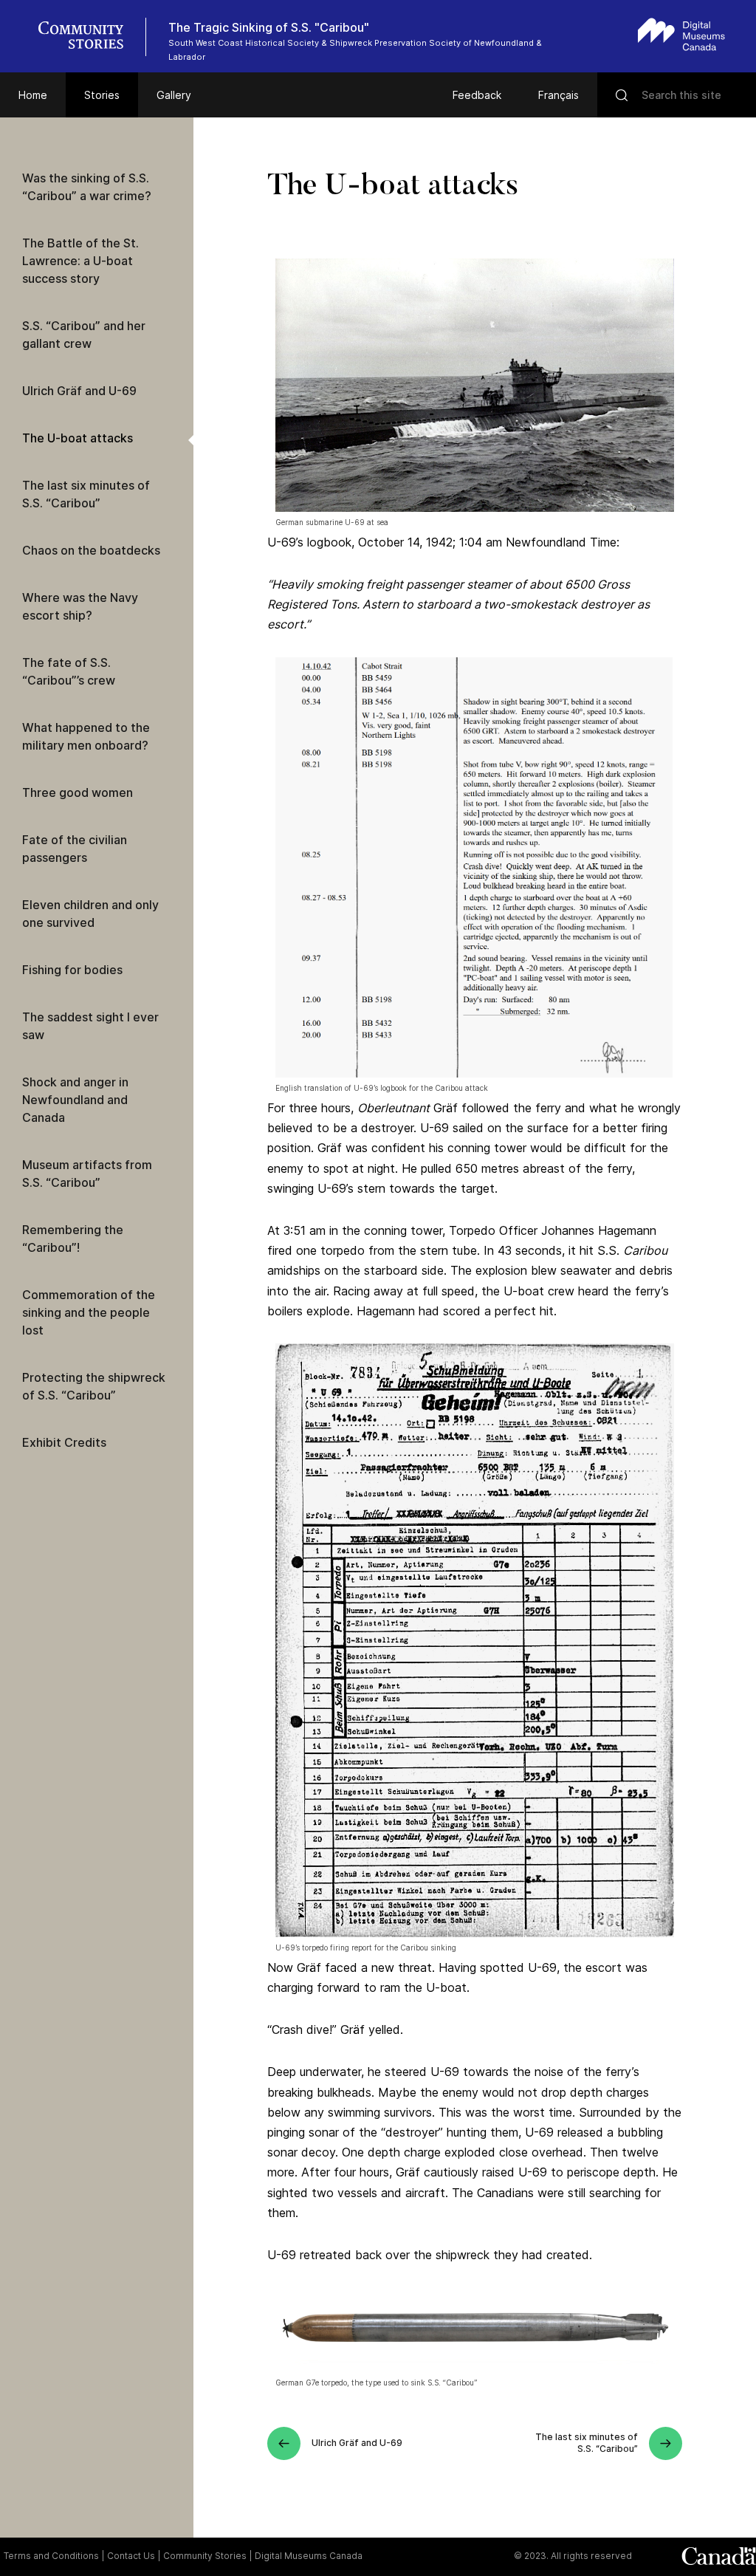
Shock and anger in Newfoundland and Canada (75, 1100)
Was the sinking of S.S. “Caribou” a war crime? (87, 187)
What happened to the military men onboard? (86, 736)
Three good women (78, 792)
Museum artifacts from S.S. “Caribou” (87, 1174)
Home (33, 95)
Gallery (174, 95)
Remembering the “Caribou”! (73, 1239)
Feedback (477, 95)
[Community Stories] (89, 37)
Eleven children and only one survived (90, 914)
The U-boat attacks (78, 438)
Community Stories (205, 2556)
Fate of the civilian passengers (75, 849)
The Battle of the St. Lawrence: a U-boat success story (80, 261)
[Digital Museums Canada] (681, 34)
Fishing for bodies (72, 970)
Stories (102, 95)
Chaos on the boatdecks (91, 550)
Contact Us (131, 2556)
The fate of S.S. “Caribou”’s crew (69, 671)
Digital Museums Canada (309, 2556)
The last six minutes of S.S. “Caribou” (86, 494)
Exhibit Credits (64, 1442)
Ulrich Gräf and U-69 (79, 391)
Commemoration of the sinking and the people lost (89, 1312)
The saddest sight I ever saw (90, 1026)
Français (559, 95)
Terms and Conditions (51, 2556)
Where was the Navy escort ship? (80, 606)
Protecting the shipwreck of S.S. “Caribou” (94, 1386)
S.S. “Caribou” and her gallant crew (84, 335)
